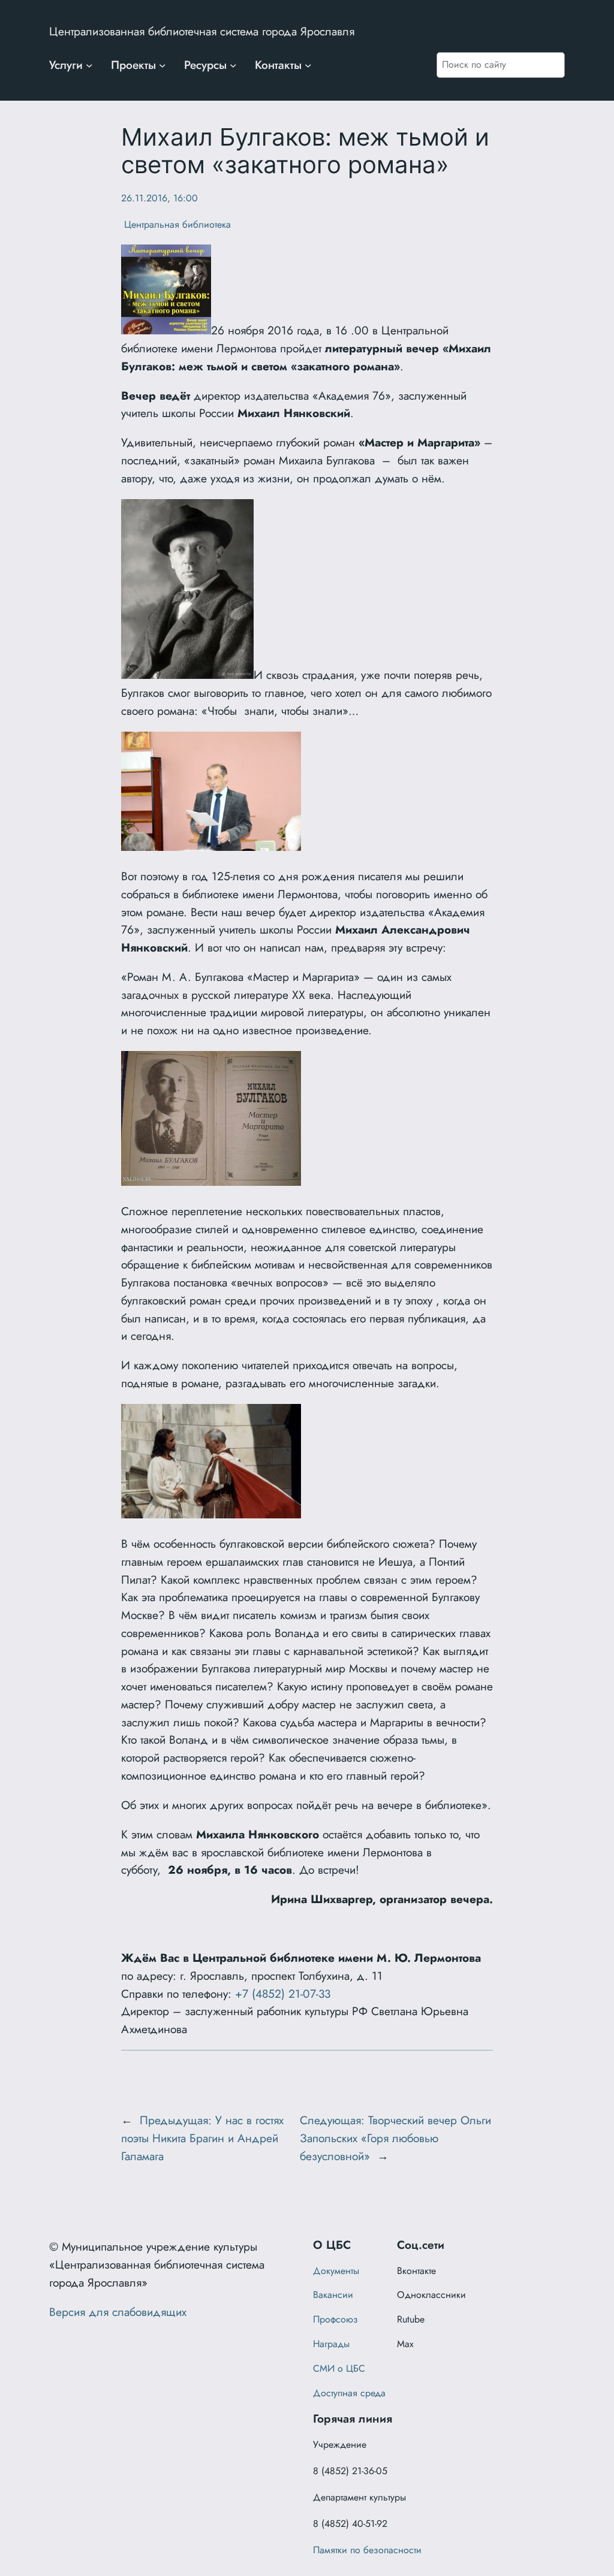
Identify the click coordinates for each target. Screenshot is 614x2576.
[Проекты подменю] (162, 65)
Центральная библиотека (176, 224)
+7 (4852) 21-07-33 (283, 1994)
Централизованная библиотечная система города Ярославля (202, 31)
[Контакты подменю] (308, 65)
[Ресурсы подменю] (233, 65)
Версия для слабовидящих (118, 2312)
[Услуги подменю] (89, 65)
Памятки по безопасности (367, 2550)
